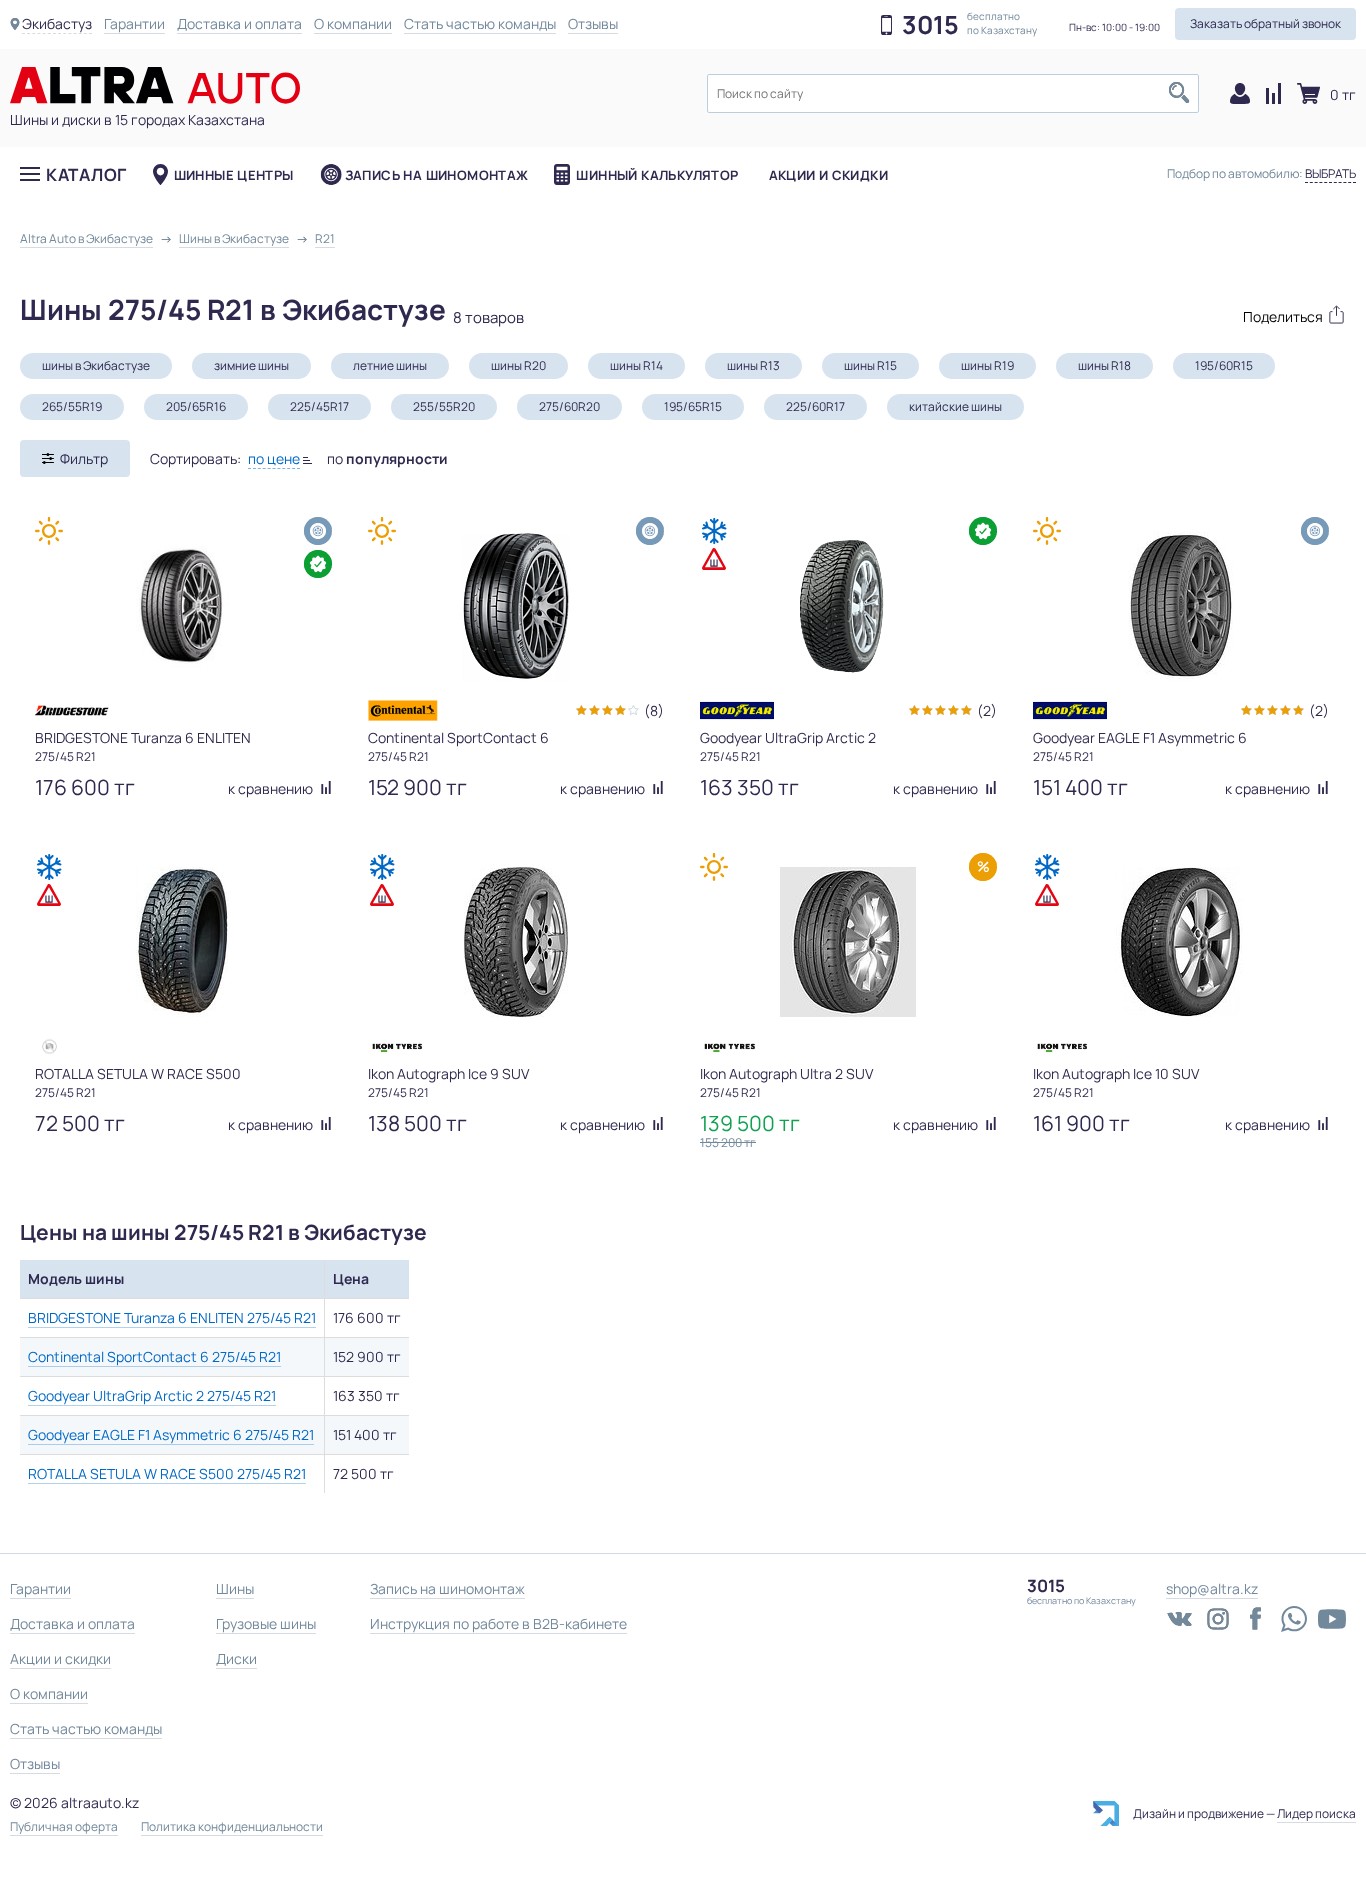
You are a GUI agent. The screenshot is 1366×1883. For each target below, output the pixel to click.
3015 (930, 25)
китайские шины (955, 406)
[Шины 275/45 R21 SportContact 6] (516, 606)
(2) (987, 710)
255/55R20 (444, 406)
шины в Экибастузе (96, 365)
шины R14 (636, 365)
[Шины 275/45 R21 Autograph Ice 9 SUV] (516, 942)
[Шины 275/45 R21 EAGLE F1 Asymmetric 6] (1181, 606)
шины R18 (1104, 365)
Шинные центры (234, 175)
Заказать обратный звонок (1265, 23)
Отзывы (593, 23)
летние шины (390, 365)
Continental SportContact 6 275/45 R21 (154, 1356)
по (387, 458)
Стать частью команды (480, 23)
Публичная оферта (64, 1827)
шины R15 (870, 365)
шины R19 (987, 365)
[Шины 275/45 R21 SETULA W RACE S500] (183, 942)
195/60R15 (1224, 365)
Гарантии (134, 23)
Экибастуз (57, 23)
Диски (236, 1658)
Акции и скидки (828, 175)
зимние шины (251, 365)
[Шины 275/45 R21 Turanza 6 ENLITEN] (183, 606)
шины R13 (753, 365)
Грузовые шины (266, 1623)
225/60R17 (815, 406)
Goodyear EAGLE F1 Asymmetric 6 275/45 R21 (171, 1434)
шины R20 (518, 365)
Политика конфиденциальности (232, 1827)
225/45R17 (319, 406)
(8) (654, 710)
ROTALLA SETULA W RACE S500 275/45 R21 (167, 1473)
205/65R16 (196, 406)
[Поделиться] (1284, 314)
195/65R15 (693, 406)
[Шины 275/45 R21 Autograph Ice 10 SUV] (1181, 942)
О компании (353, 23)
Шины (235, 1588)
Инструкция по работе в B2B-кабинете (498, 1623)
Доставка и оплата (239, 23)
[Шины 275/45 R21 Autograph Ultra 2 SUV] (848, 942)
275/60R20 (569, 406)
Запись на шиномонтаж (437, 175)
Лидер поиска (1316, 1813)
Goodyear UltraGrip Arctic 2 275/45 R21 (152, 1395)
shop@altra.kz (1212, 1588)
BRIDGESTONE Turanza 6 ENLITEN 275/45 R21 (172, 1317)
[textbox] (953, 93)
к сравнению (272, 788)
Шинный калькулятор (657, 175)
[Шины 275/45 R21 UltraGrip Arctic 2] (848, 606)
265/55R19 (72, 406)
